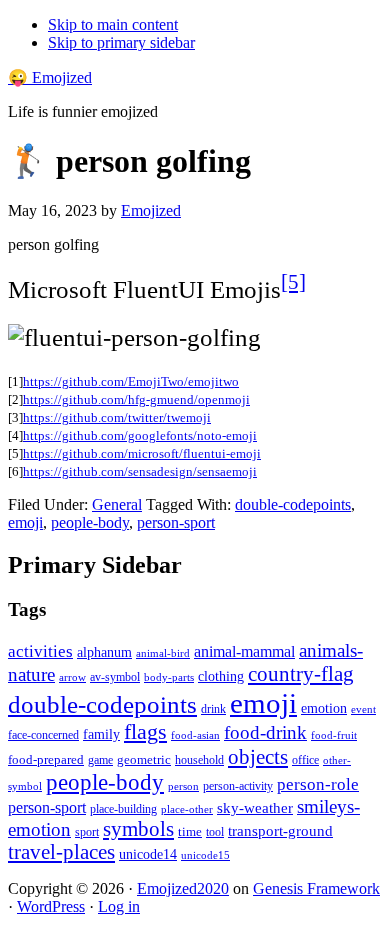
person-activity (238, 786)
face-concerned (43, 735)
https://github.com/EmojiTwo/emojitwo (131, 381)
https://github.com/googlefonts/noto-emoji (140, 435)
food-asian (195, 735)
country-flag (301, 674)
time (190, 831)
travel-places (61, 852)
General (117, 504)
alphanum (104, 652)
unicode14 (148, 854)
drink (213, 709)
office (305, 760)
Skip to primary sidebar (121, 42)
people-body (90, 522)
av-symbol (115, 677)
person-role (318, 784)
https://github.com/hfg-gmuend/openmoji (136, 399)
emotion (324, 708)
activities (40, 651)
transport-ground (280, 831)
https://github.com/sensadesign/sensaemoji (140, 471)
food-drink (265, 732)
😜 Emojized (50, 77)
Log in (119, 906)
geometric (144, 759)
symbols (138, 829)
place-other (187, 809)
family (101, 734)
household (199, 760)
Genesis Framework (316, 888)
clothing (221, 676)
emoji (25, 522)
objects (258, 757)
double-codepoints (293, 504)
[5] (293, 282)
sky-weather (255, 808)
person (183, 786)
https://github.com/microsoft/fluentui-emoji (142, 453)
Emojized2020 (183, 888)
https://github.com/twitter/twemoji (117, 417)
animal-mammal (244, 651)
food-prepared (46, 759)
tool (215, 832)
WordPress (51, 906)
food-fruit (334, 735)
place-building (123, 809)
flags (145, 732)
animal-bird (163, 653)
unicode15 (205, 855)
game (100, 760)
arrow (72, 677)
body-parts (169, 677)
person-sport (176, 522)
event (363, 709)
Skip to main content (113, 24)
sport (87, 832)
